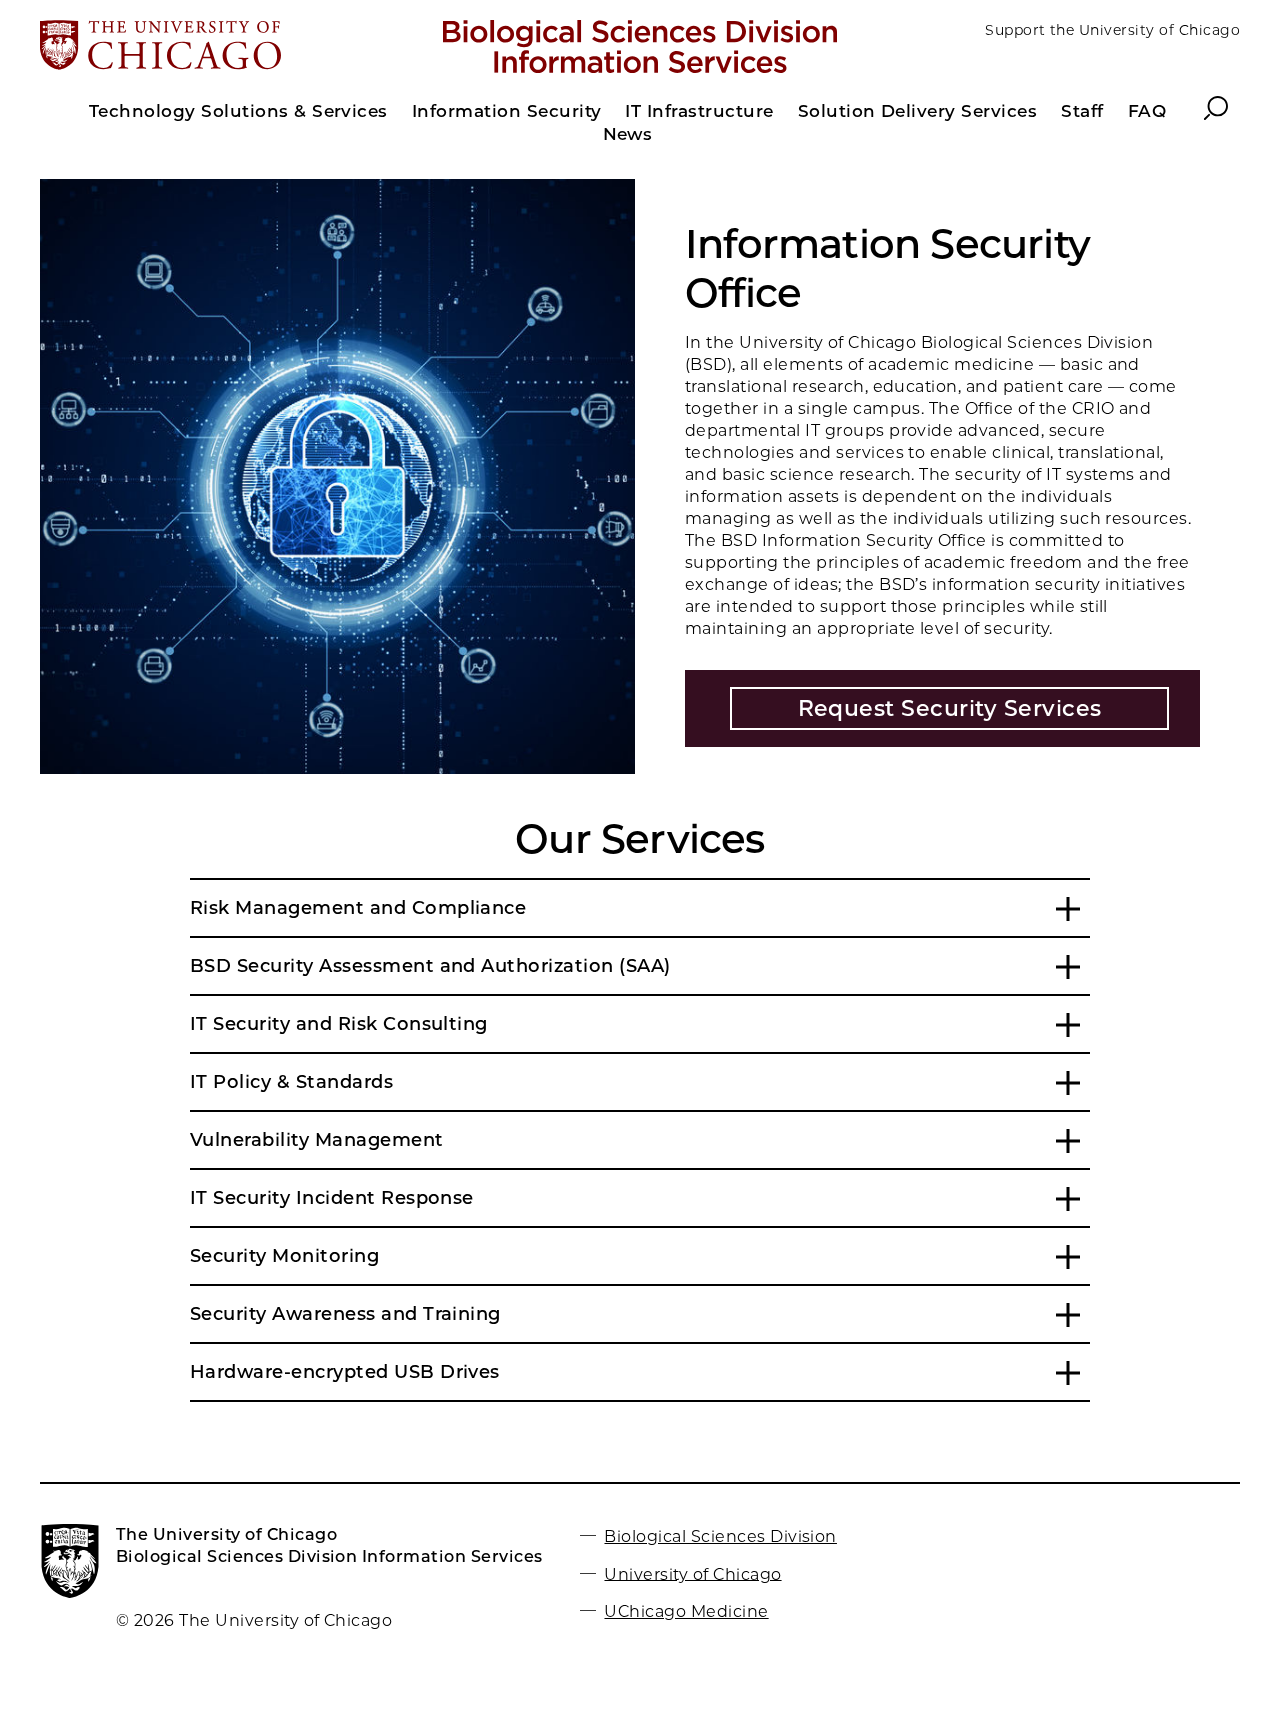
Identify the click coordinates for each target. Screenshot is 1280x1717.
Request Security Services (950, 708)
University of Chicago (692, 1573)
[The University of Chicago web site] (236, 47)
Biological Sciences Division (720, 1536)
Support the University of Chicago (1112, 30)
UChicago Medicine (686, 1611)
